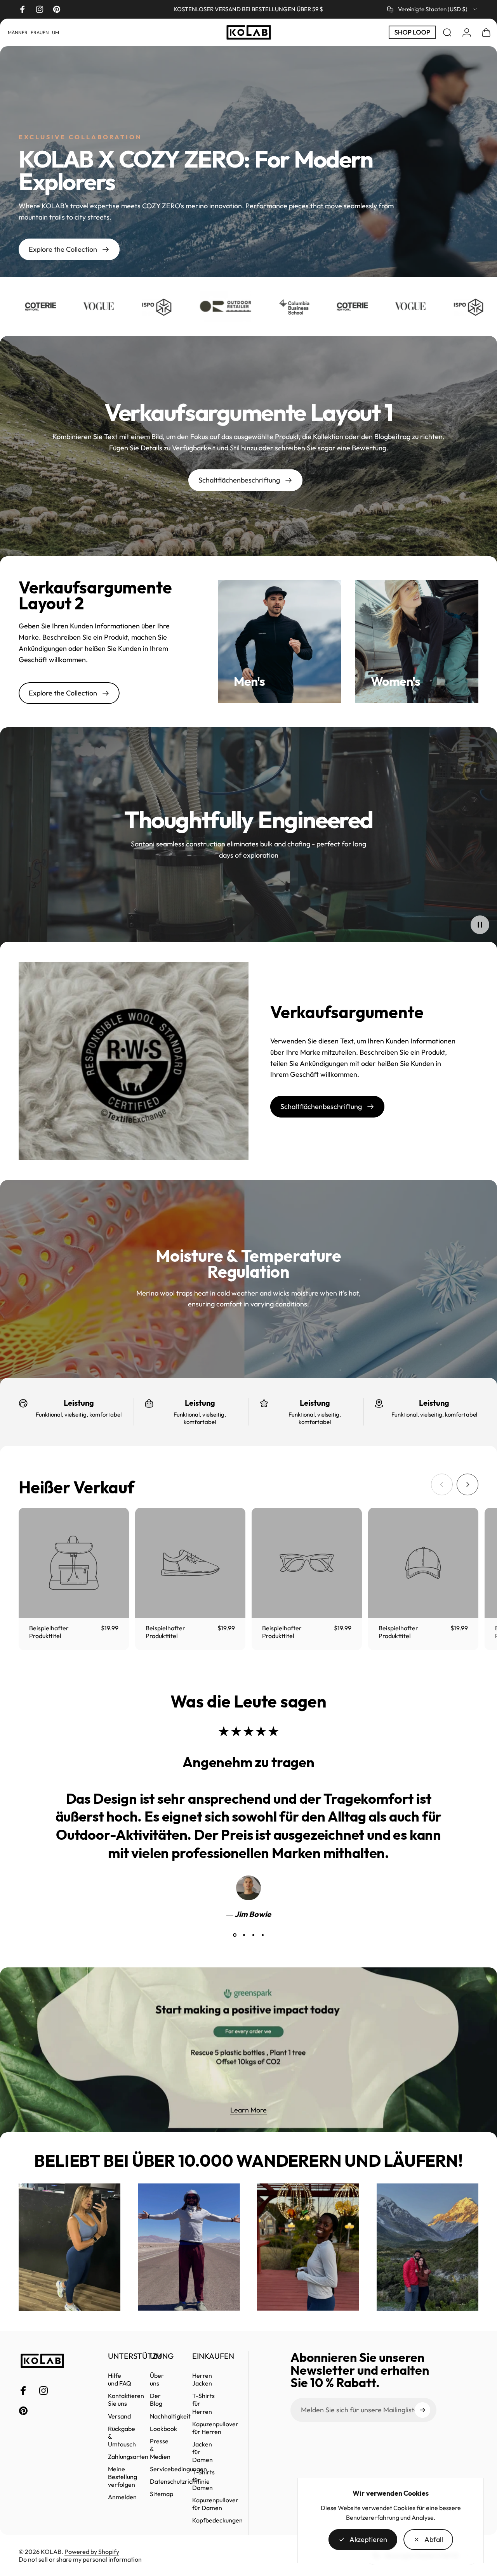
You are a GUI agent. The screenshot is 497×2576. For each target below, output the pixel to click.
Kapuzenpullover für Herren (215, 2427)
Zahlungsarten (128, 2457)
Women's (395, 681)
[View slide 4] (262, 1935)
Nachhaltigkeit (170, 2416)
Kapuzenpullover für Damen (215, 2504)
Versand (119, 2416)
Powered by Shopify (92, 2552)
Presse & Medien (160, 2448)
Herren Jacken (202, 2379)
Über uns (157, 2379)
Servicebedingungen (178, 2469)
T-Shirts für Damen (203, 2480)
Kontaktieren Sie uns (126, 2400)
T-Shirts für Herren (203, 2403)
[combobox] (433, 9)
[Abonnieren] (422, 2410)
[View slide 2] (244, 1935)
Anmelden (122, 2497)
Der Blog (156, 2400)
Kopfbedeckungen (217, 2520)
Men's (249, 681)
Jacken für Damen (202, 2452)
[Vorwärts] (467, 1484)
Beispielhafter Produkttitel (49, 1632)
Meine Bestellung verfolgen (123, 2477)
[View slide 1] (235, 1935)
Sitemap (162, 2494)
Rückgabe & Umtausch (122, 2436)
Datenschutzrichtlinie (180, 2481)
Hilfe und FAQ (120, 2379)
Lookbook (163, 2428)
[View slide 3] (253, 1935)
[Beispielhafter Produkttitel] (74, 1563)
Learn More (248, 2110)
